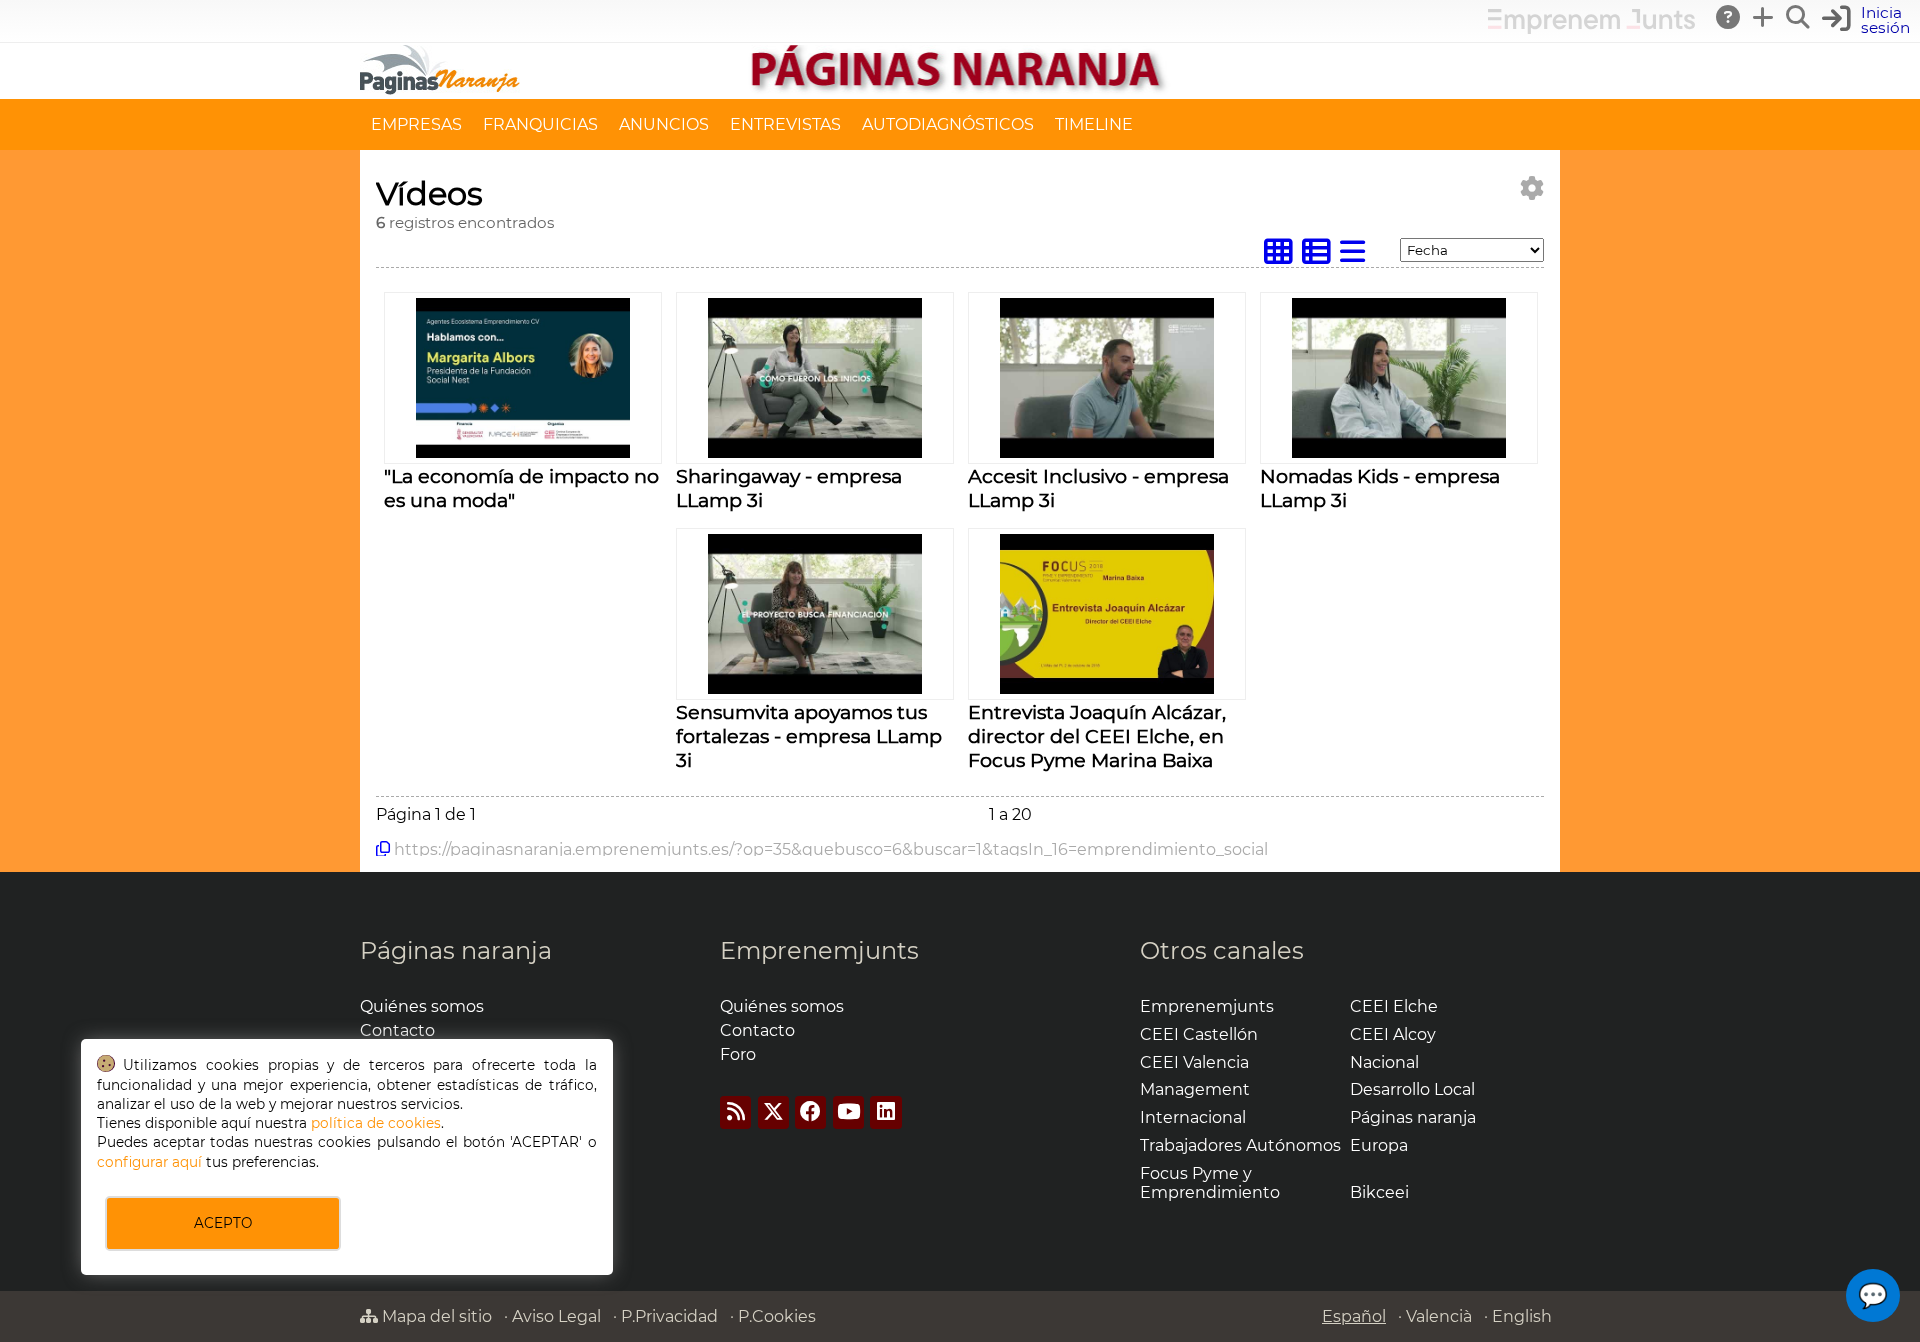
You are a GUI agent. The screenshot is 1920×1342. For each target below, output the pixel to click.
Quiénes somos (422, 1006)
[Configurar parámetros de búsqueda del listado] (1532, 188)
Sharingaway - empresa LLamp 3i (789, 488)
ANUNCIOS (664, 124)
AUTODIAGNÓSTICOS (948, 124)
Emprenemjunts (819, 950)
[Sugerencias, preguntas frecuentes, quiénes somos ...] (1729, 17)
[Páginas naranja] (960, 89)
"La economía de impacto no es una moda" (521, 488)
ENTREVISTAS (785, 124)
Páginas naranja (456, 950)
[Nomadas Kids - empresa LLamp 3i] (1398, 452)
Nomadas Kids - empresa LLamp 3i (1380, 488)
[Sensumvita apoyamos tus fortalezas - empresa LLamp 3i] (814, 688)
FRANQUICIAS (540, 124)
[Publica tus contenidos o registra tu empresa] (1764, 17)
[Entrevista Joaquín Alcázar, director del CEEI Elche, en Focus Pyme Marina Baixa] (1106, 688)
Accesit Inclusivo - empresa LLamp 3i (1098, 488)
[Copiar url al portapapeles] (383, 849)
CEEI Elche (1394, 1006)
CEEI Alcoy (1393, 1034)
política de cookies (376, 1123)
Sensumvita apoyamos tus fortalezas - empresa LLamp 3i (809, 736)
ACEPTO (223, 1223)
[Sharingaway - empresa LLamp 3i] (814, 452)
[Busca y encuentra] (1799, 17)
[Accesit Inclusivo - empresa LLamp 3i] (1106, 452)
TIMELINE (1094, 124)
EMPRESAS (416, 124)
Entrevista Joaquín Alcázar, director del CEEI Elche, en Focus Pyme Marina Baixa (1097, 736)
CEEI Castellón (1199, 1034)
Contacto (397, 1030)
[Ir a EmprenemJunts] (1591, 28)
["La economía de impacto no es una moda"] (522, 452)
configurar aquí (149, 1162)
